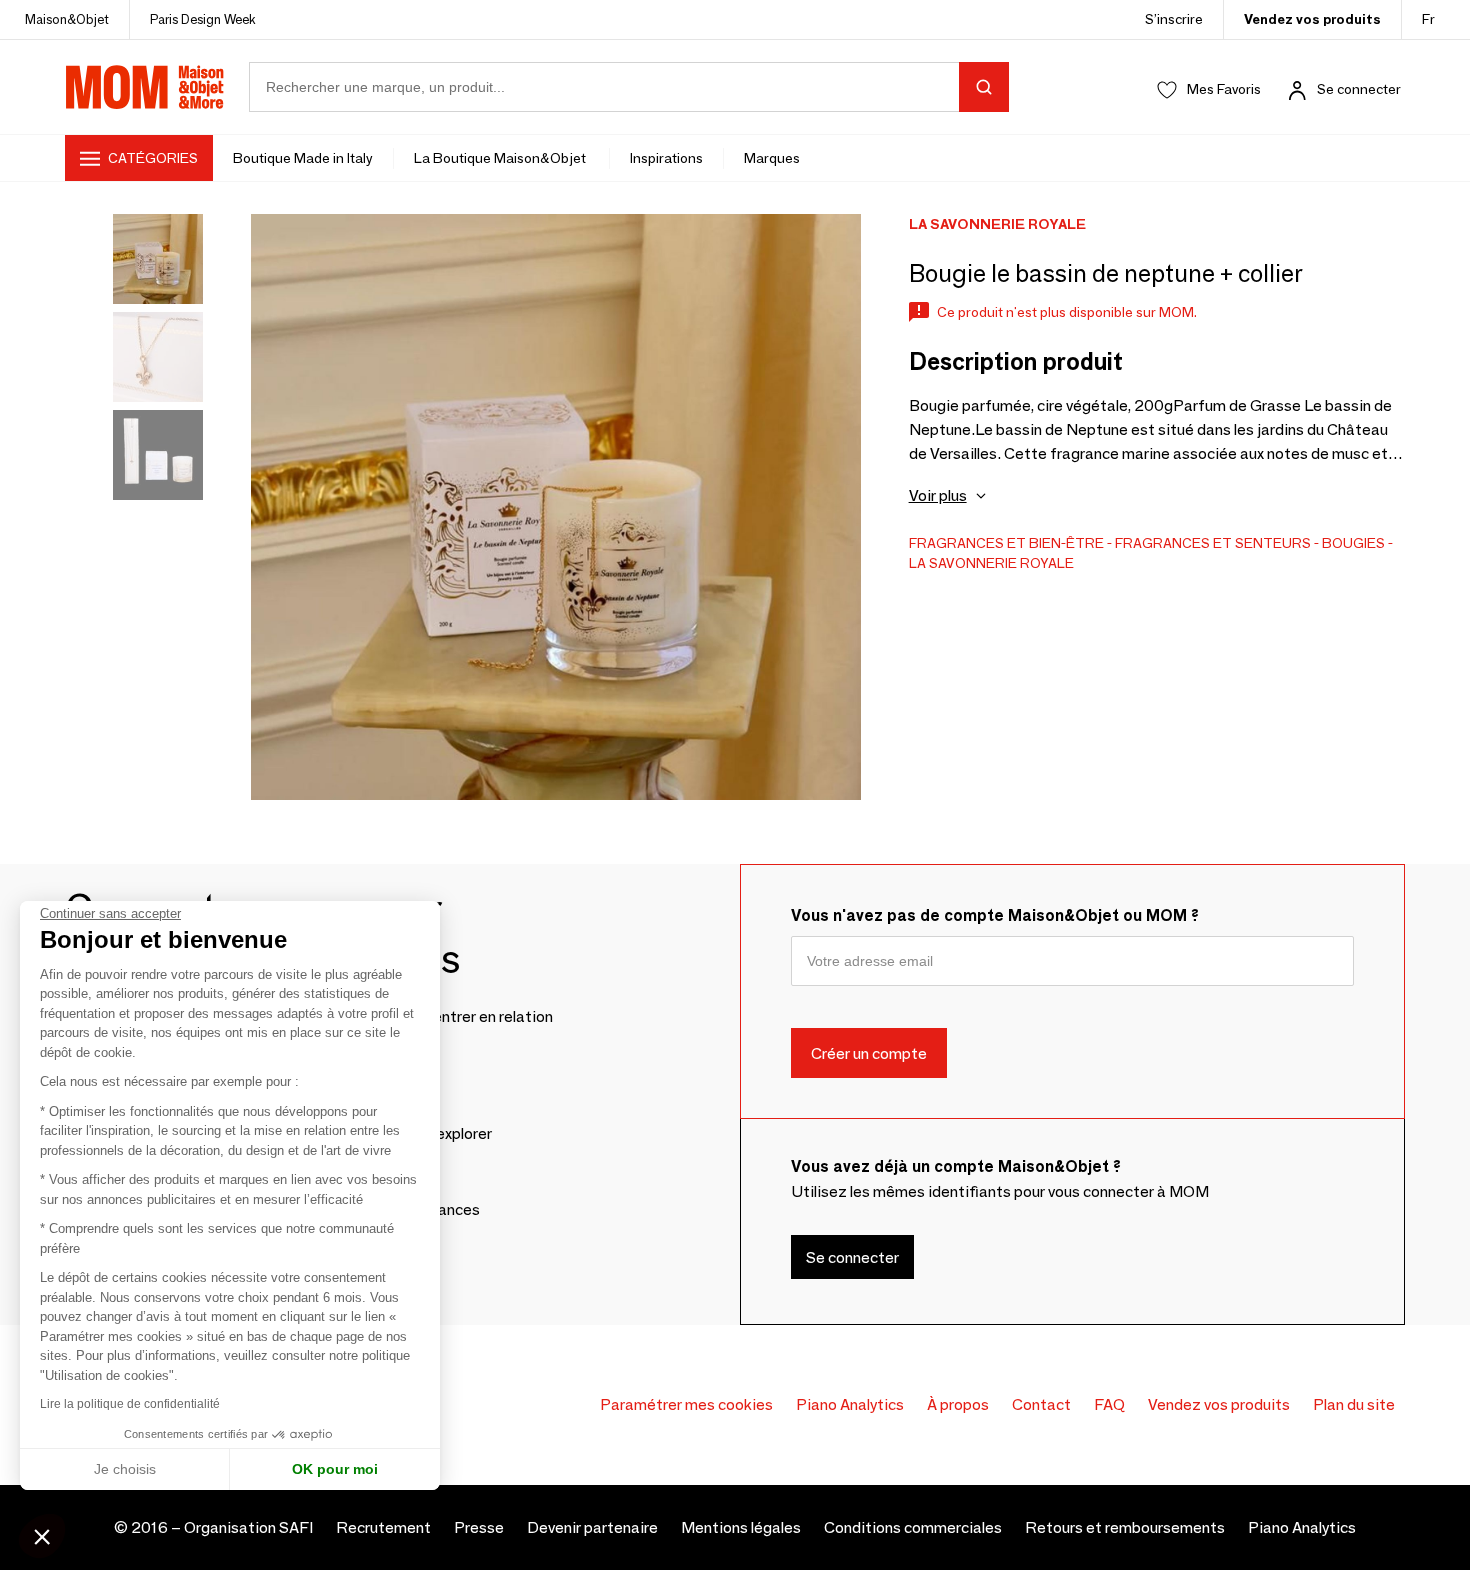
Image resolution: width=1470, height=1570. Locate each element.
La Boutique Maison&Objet (501, 158)
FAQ (1109, 1404)
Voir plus (938, 495)
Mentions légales (741, 1527)
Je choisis (125, 1469)
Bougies (1353, 543)
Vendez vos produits (1312, 19)
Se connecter (1359, 89)
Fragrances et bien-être (1006, 543)
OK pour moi (335, 1469)
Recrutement (383, 1527)
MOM (145, 87)
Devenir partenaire (592, 1527)
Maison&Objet (67, 19)
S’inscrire (1174, 19)
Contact (1041, 1404)
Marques (772, 158)
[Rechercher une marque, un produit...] (984, 87)
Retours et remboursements (1125, 1527)
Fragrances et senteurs (1213, 543)
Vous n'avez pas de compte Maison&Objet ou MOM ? (995, 915)
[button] (42, 1536)
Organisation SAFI (248, 1527)
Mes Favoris (1224, 89)
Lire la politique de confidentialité (130, 1404)
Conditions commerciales (913, 1527)
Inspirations (666, 158)
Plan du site (1354, 1404)
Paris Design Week (203, 19)
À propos (958, 1404)
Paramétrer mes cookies (686, 1404)
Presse (479, 1527)
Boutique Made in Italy (303, 158)
